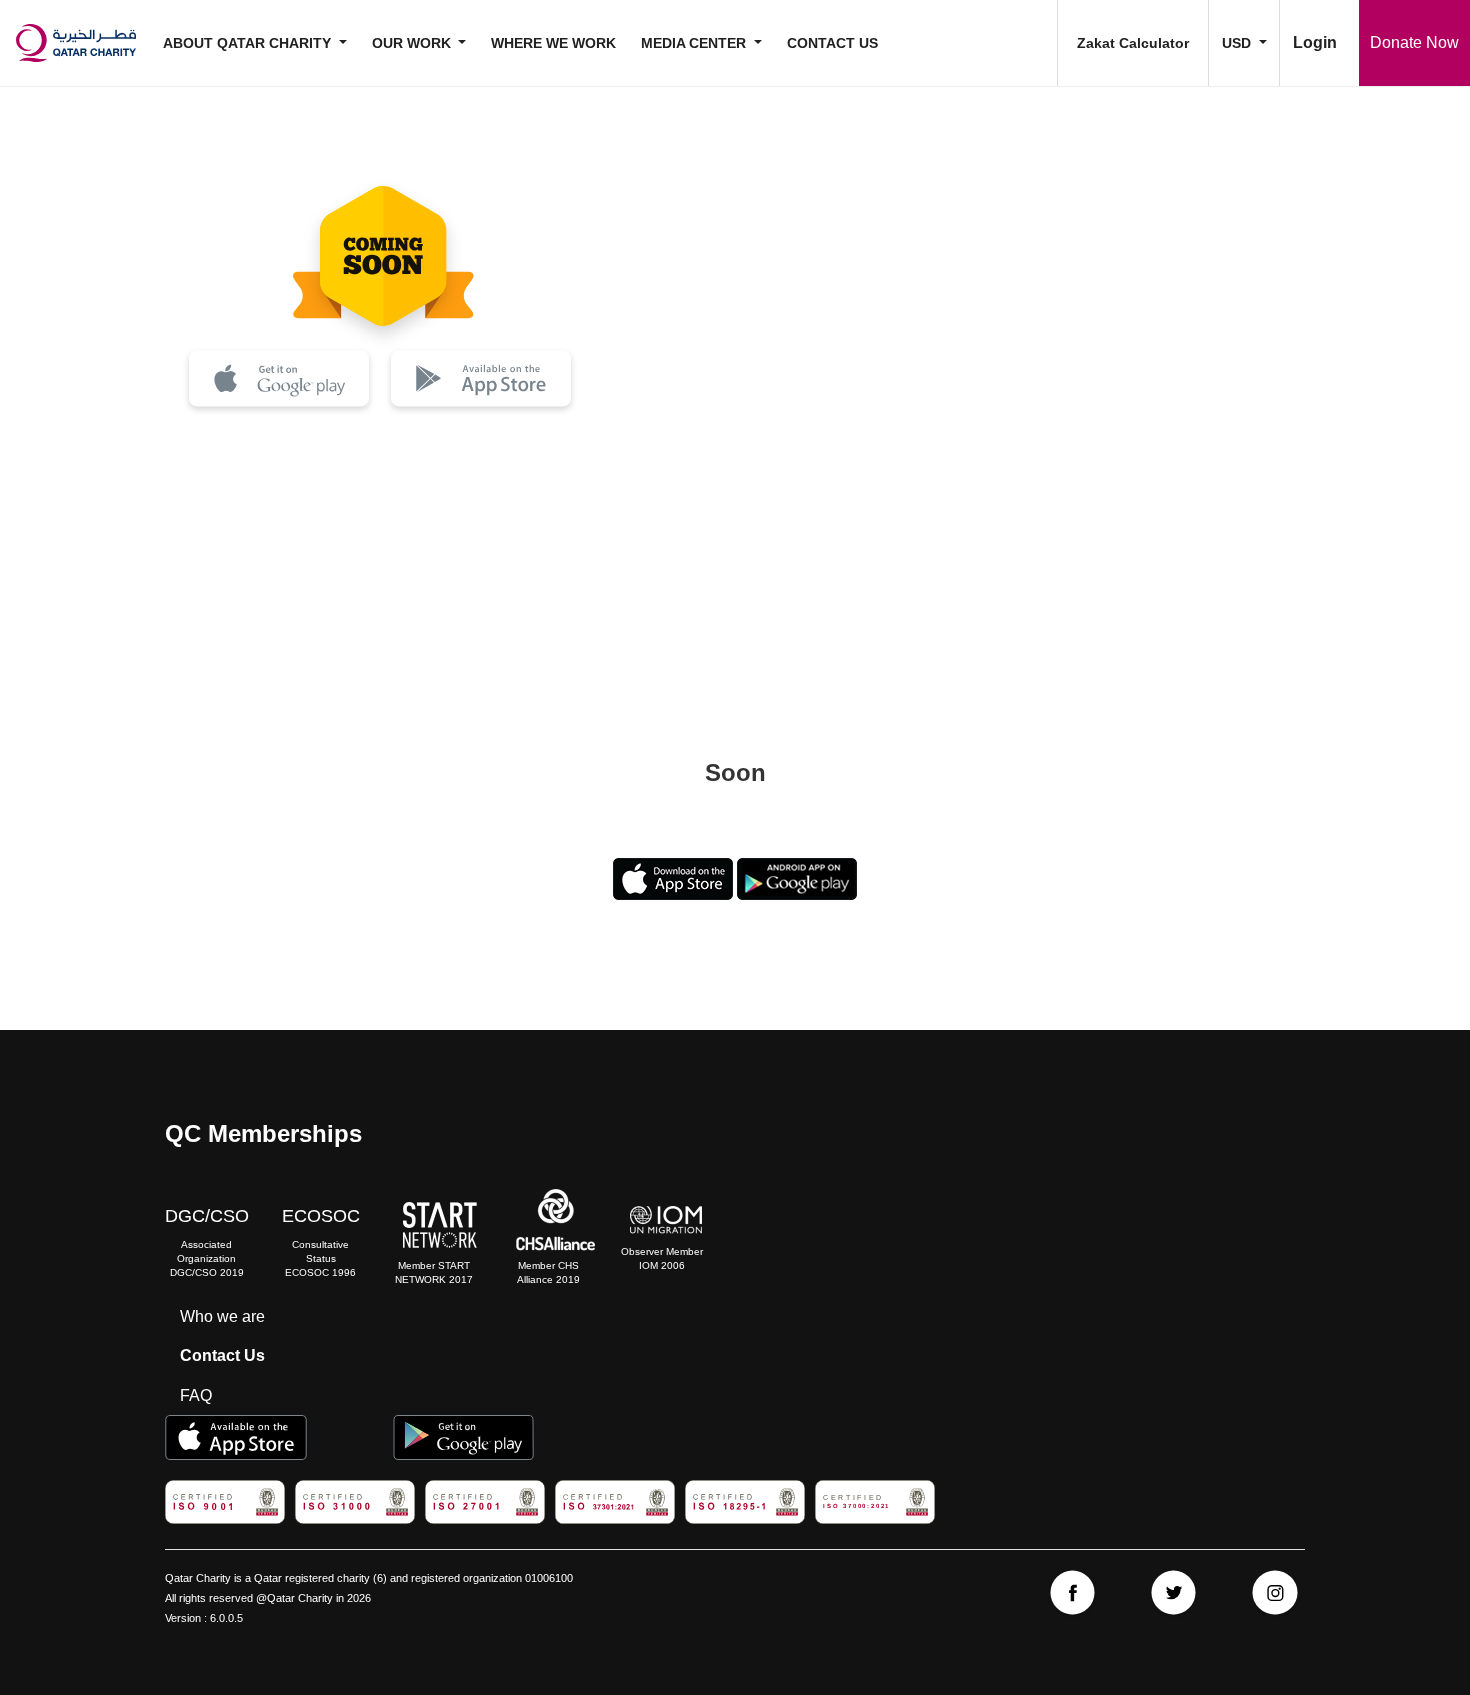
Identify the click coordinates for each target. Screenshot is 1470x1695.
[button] (1244, 43)
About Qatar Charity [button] (249, 43)
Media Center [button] (695, 43)
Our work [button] (413, 43)
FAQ (196, 1395)
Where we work (553, 43)
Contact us (832, 43)
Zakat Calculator (1133, 43)
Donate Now (1414, 42)
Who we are (222, 1316)
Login (1315, 42)
